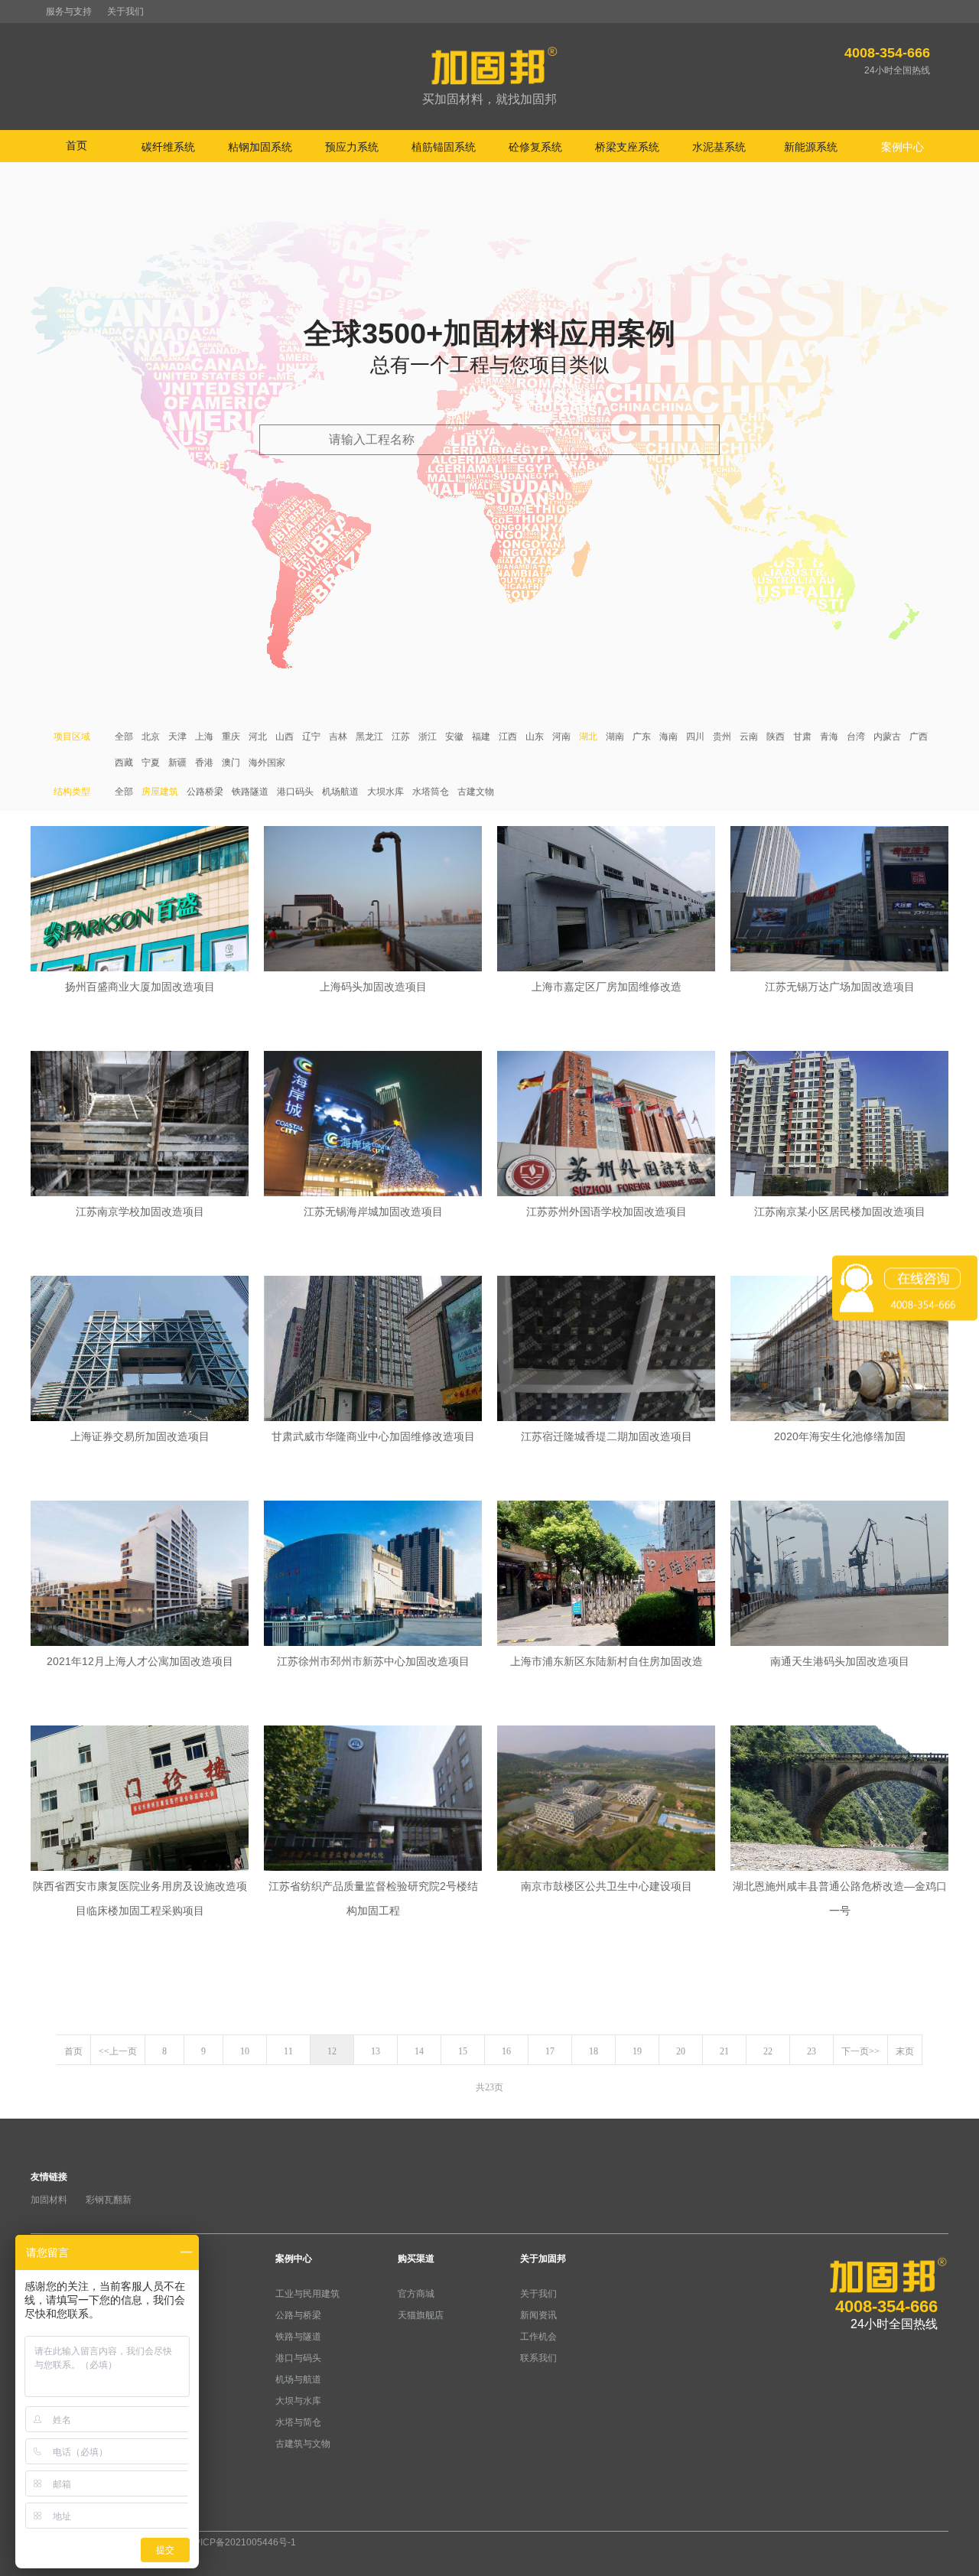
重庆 (231, 737)
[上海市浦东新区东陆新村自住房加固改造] (606, 1575)
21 (724, 2051)
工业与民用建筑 (307, 2294)
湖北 (588, 737)
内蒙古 (887, 737)
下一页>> (860, 2051)
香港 (204, 763)
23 (811, 2051)
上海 (204, 737)
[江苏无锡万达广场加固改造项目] (839, 900)
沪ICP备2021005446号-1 (244, 2542)
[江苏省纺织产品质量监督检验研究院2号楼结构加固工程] (373, 1800)
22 (768, 2051)
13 (376, 2051)
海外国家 (267, 763)
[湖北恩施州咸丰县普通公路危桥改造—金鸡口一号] (839, 1800)
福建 (481, 737)
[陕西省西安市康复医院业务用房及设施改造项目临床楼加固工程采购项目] (140, 1800)
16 (506, 2051)
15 (463, 2051)
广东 (642, 737)
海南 (668, 737)
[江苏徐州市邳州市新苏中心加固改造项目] (373, 1575)
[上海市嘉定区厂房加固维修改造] (606, 900)
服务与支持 (69, 11)
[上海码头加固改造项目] (373, 900)
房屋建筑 (160, 792)
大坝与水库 (298, 2401)
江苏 (401, 737)
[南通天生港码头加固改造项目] (839, 1575)
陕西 (776, 737)
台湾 (856, 737)
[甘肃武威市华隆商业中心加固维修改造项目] (373, 1350)
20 (681, 2051)
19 (637, 2051)
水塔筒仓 (431, 792)
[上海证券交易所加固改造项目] (140, 1350)
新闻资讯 (538, 2315)
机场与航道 (298, 2379)
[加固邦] (489, 77)
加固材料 (49, 2200)
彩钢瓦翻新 (109, 2200)
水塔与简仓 (298, 2422)
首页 (76, 145)
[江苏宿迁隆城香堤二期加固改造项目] (606, 1350)
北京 (151, 737)
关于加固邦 (543, 2259)
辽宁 (311, 737)
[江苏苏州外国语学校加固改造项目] (606, 1125)
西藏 (124, 763)
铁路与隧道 (298, 2337)
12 (332, 2051)
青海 (829, 737)
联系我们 (538, 2358)
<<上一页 (118, 2051)
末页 (905, 2051)
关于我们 (125, 11)
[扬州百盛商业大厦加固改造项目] (140, 900)
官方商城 (416, 2294)
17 (550, 2051)
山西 (285, 737)
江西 (508, 737)
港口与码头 (298, 2358)
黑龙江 (369, 737)
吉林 (338, 737)
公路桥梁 (205, 792)
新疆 (177, 763)
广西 (919, 737)
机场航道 (340, 792)
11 (288, 2051)
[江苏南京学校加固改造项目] (140, 1125)
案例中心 (294, 2259)
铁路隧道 (250, 792)
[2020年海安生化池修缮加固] (839, 1350)
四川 (695, 737)
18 (594, 2051)
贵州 (722, 737)
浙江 (428, 737)
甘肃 (802, 737)
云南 (749, 737)
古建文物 (476, 792)
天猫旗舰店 (421, 2315)
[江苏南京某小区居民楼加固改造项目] (839, 1125)
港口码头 (295, 792)
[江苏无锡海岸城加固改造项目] (373, 1125)
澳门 (231, 763)
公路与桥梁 (298, 2315)
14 (419, 2051)
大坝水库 (385, 792)
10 (245, 2051)
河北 (258, 737)
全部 (124, 737)
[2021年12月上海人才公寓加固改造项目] (140, 1575)
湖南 (615, 737)
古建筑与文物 (303, 2444)
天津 (177, 737)
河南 (561, 737)
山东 (535, 737)
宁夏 (151, 763)
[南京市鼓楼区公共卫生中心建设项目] (606, 1800)
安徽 (454, 737)
